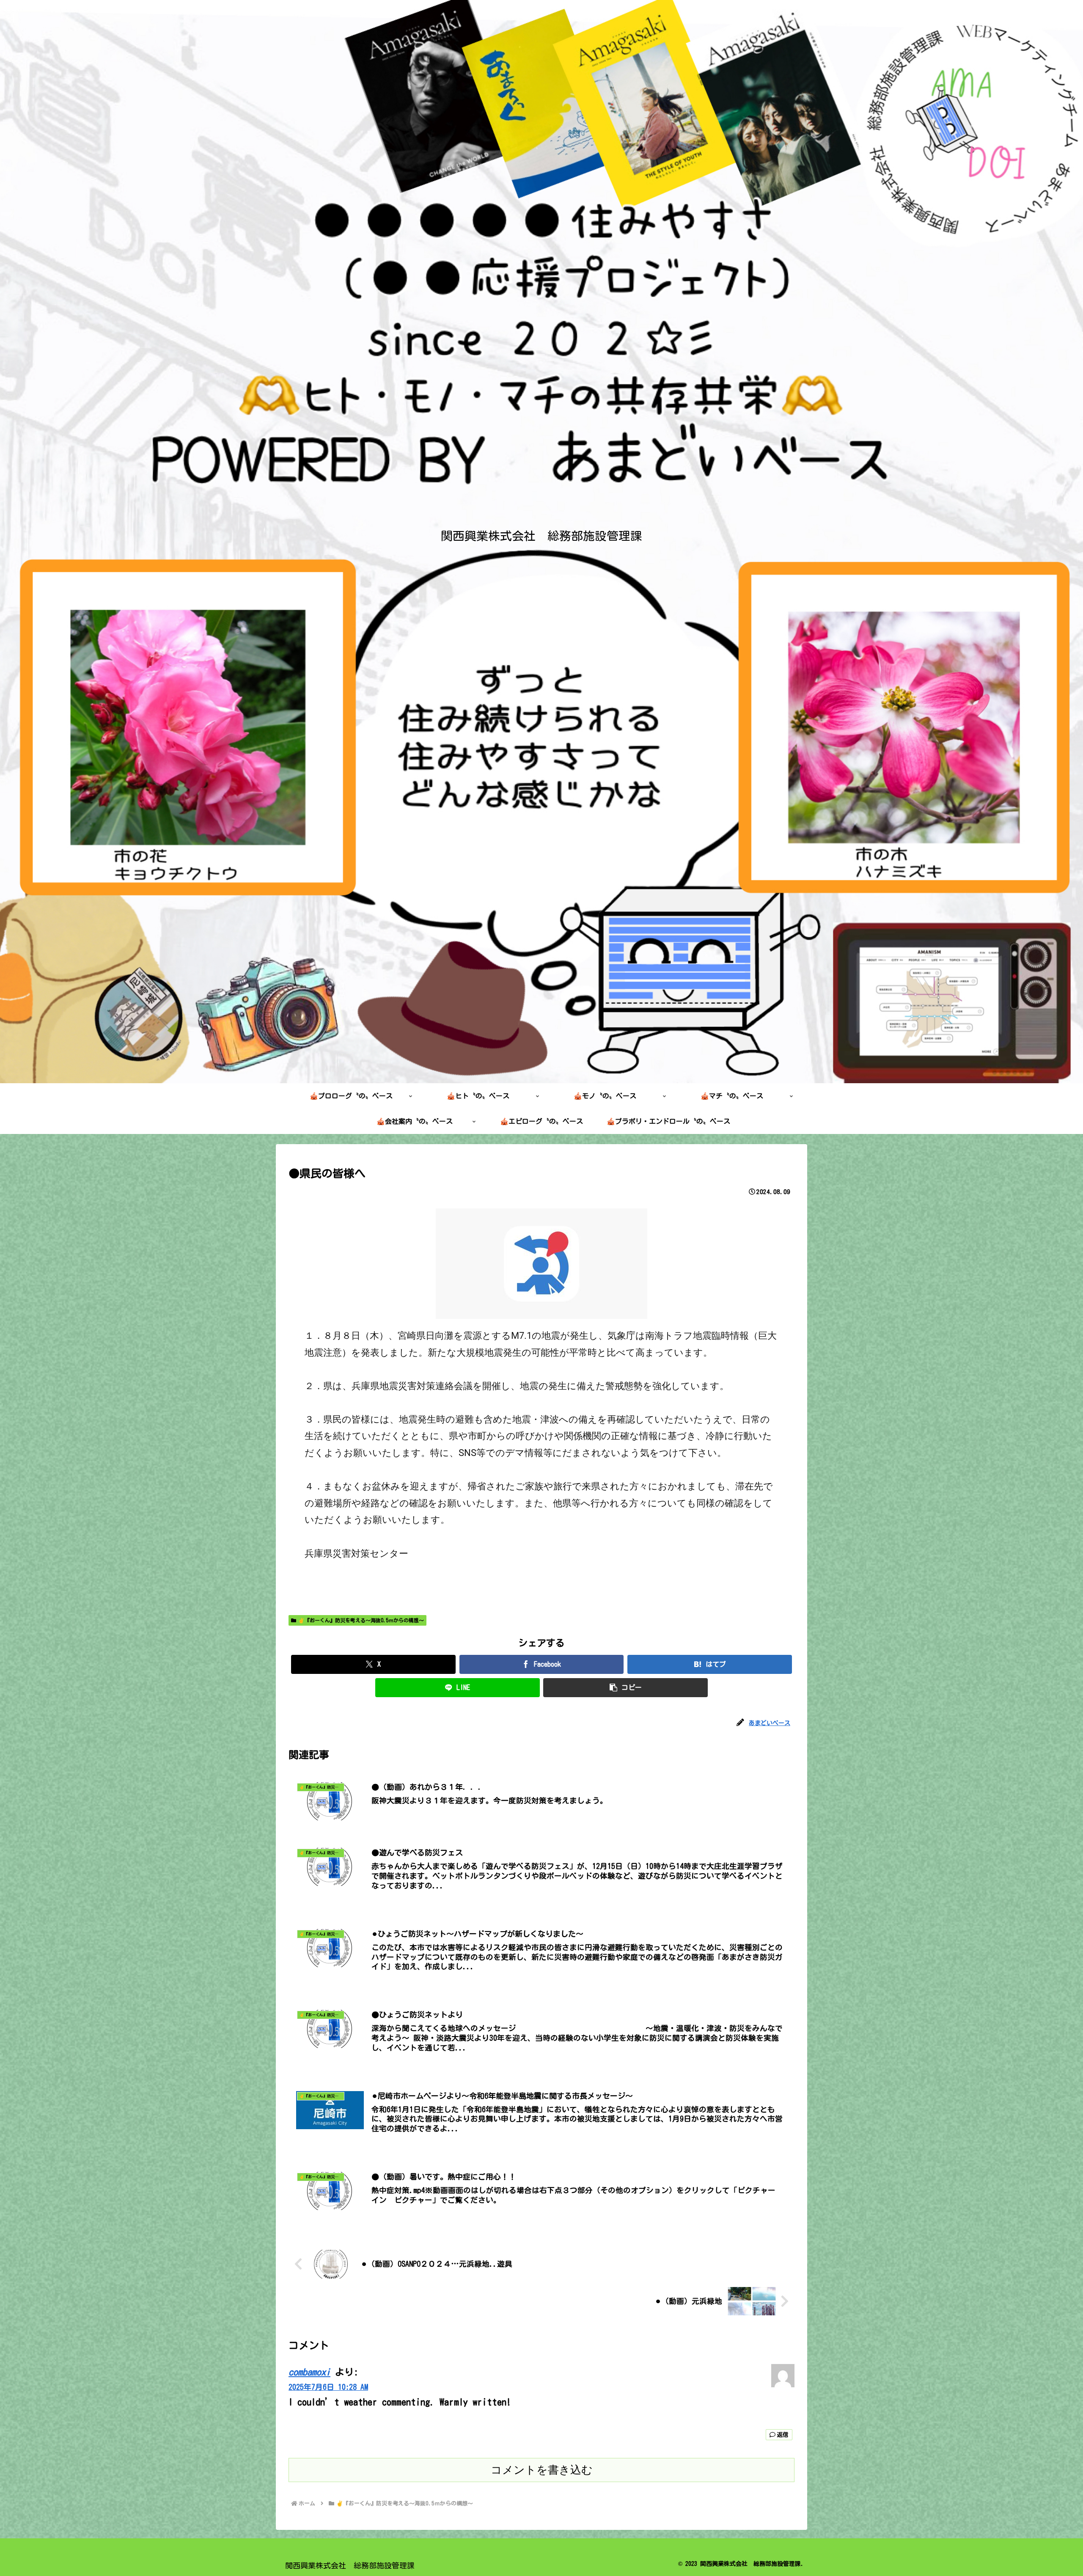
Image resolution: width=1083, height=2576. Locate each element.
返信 (783, 2435)
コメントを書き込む (542, 2470)
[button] (625, 1688)
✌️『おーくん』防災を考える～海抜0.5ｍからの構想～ (361, 1620)
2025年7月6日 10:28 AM (328, 2387)
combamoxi (309, 2372)
